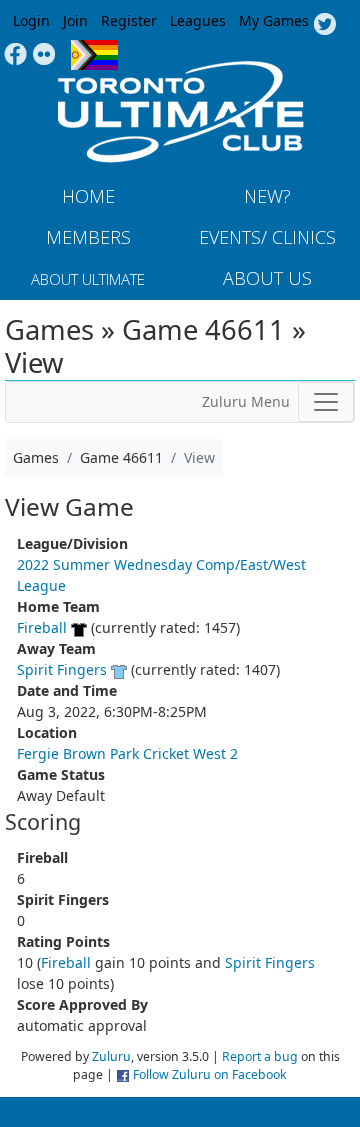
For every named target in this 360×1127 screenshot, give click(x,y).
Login (31, 20)
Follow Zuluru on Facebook (210, 1074)
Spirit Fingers (62, 669)
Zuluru (111, 1056)
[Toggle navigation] (326, 402)
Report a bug (260, 1056)
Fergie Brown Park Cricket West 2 (127, 753)
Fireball (42, 627)
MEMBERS (88, 237)
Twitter (324, 25)
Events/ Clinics (267, 237)
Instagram (44, 55)
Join (75, 20)
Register (129, 20)
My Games (274, 20)
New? (267, 196)
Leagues (198, 20)
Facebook (15, 55)
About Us (267, 278)
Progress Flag (94, 55)
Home (88, 196)
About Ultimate (88, 279)
